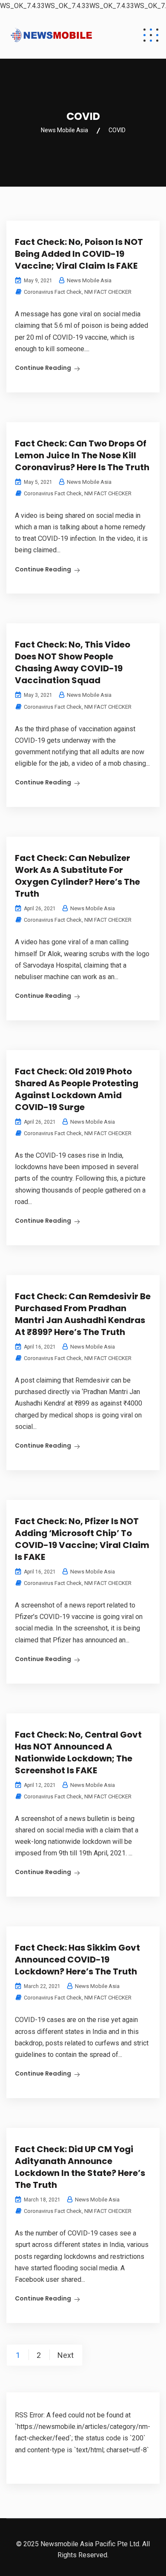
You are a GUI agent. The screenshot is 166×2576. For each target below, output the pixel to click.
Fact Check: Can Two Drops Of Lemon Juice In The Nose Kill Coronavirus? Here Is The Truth (82, 455)
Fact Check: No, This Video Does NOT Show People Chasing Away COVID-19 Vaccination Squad (73, 662)
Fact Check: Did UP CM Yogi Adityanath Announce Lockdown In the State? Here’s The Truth (80, 2167)
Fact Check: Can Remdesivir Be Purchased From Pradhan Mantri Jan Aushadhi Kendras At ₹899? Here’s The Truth (83, 1314)
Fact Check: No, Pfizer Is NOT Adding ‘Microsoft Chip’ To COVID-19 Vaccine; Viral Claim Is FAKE (82, 1539)
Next (66, 2355)
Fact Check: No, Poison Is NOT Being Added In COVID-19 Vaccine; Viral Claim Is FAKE (79, 254)
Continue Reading (43, 368)
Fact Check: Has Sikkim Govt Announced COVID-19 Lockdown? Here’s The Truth (77, 1960)
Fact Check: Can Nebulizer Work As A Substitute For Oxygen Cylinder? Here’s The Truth (77, 876)
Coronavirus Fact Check (53, 292)
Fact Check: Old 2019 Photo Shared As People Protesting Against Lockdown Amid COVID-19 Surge (77, 1089)
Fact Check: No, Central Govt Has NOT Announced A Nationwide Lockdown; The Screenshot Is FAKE (78, 1752)
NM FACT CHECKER (108, 292)
